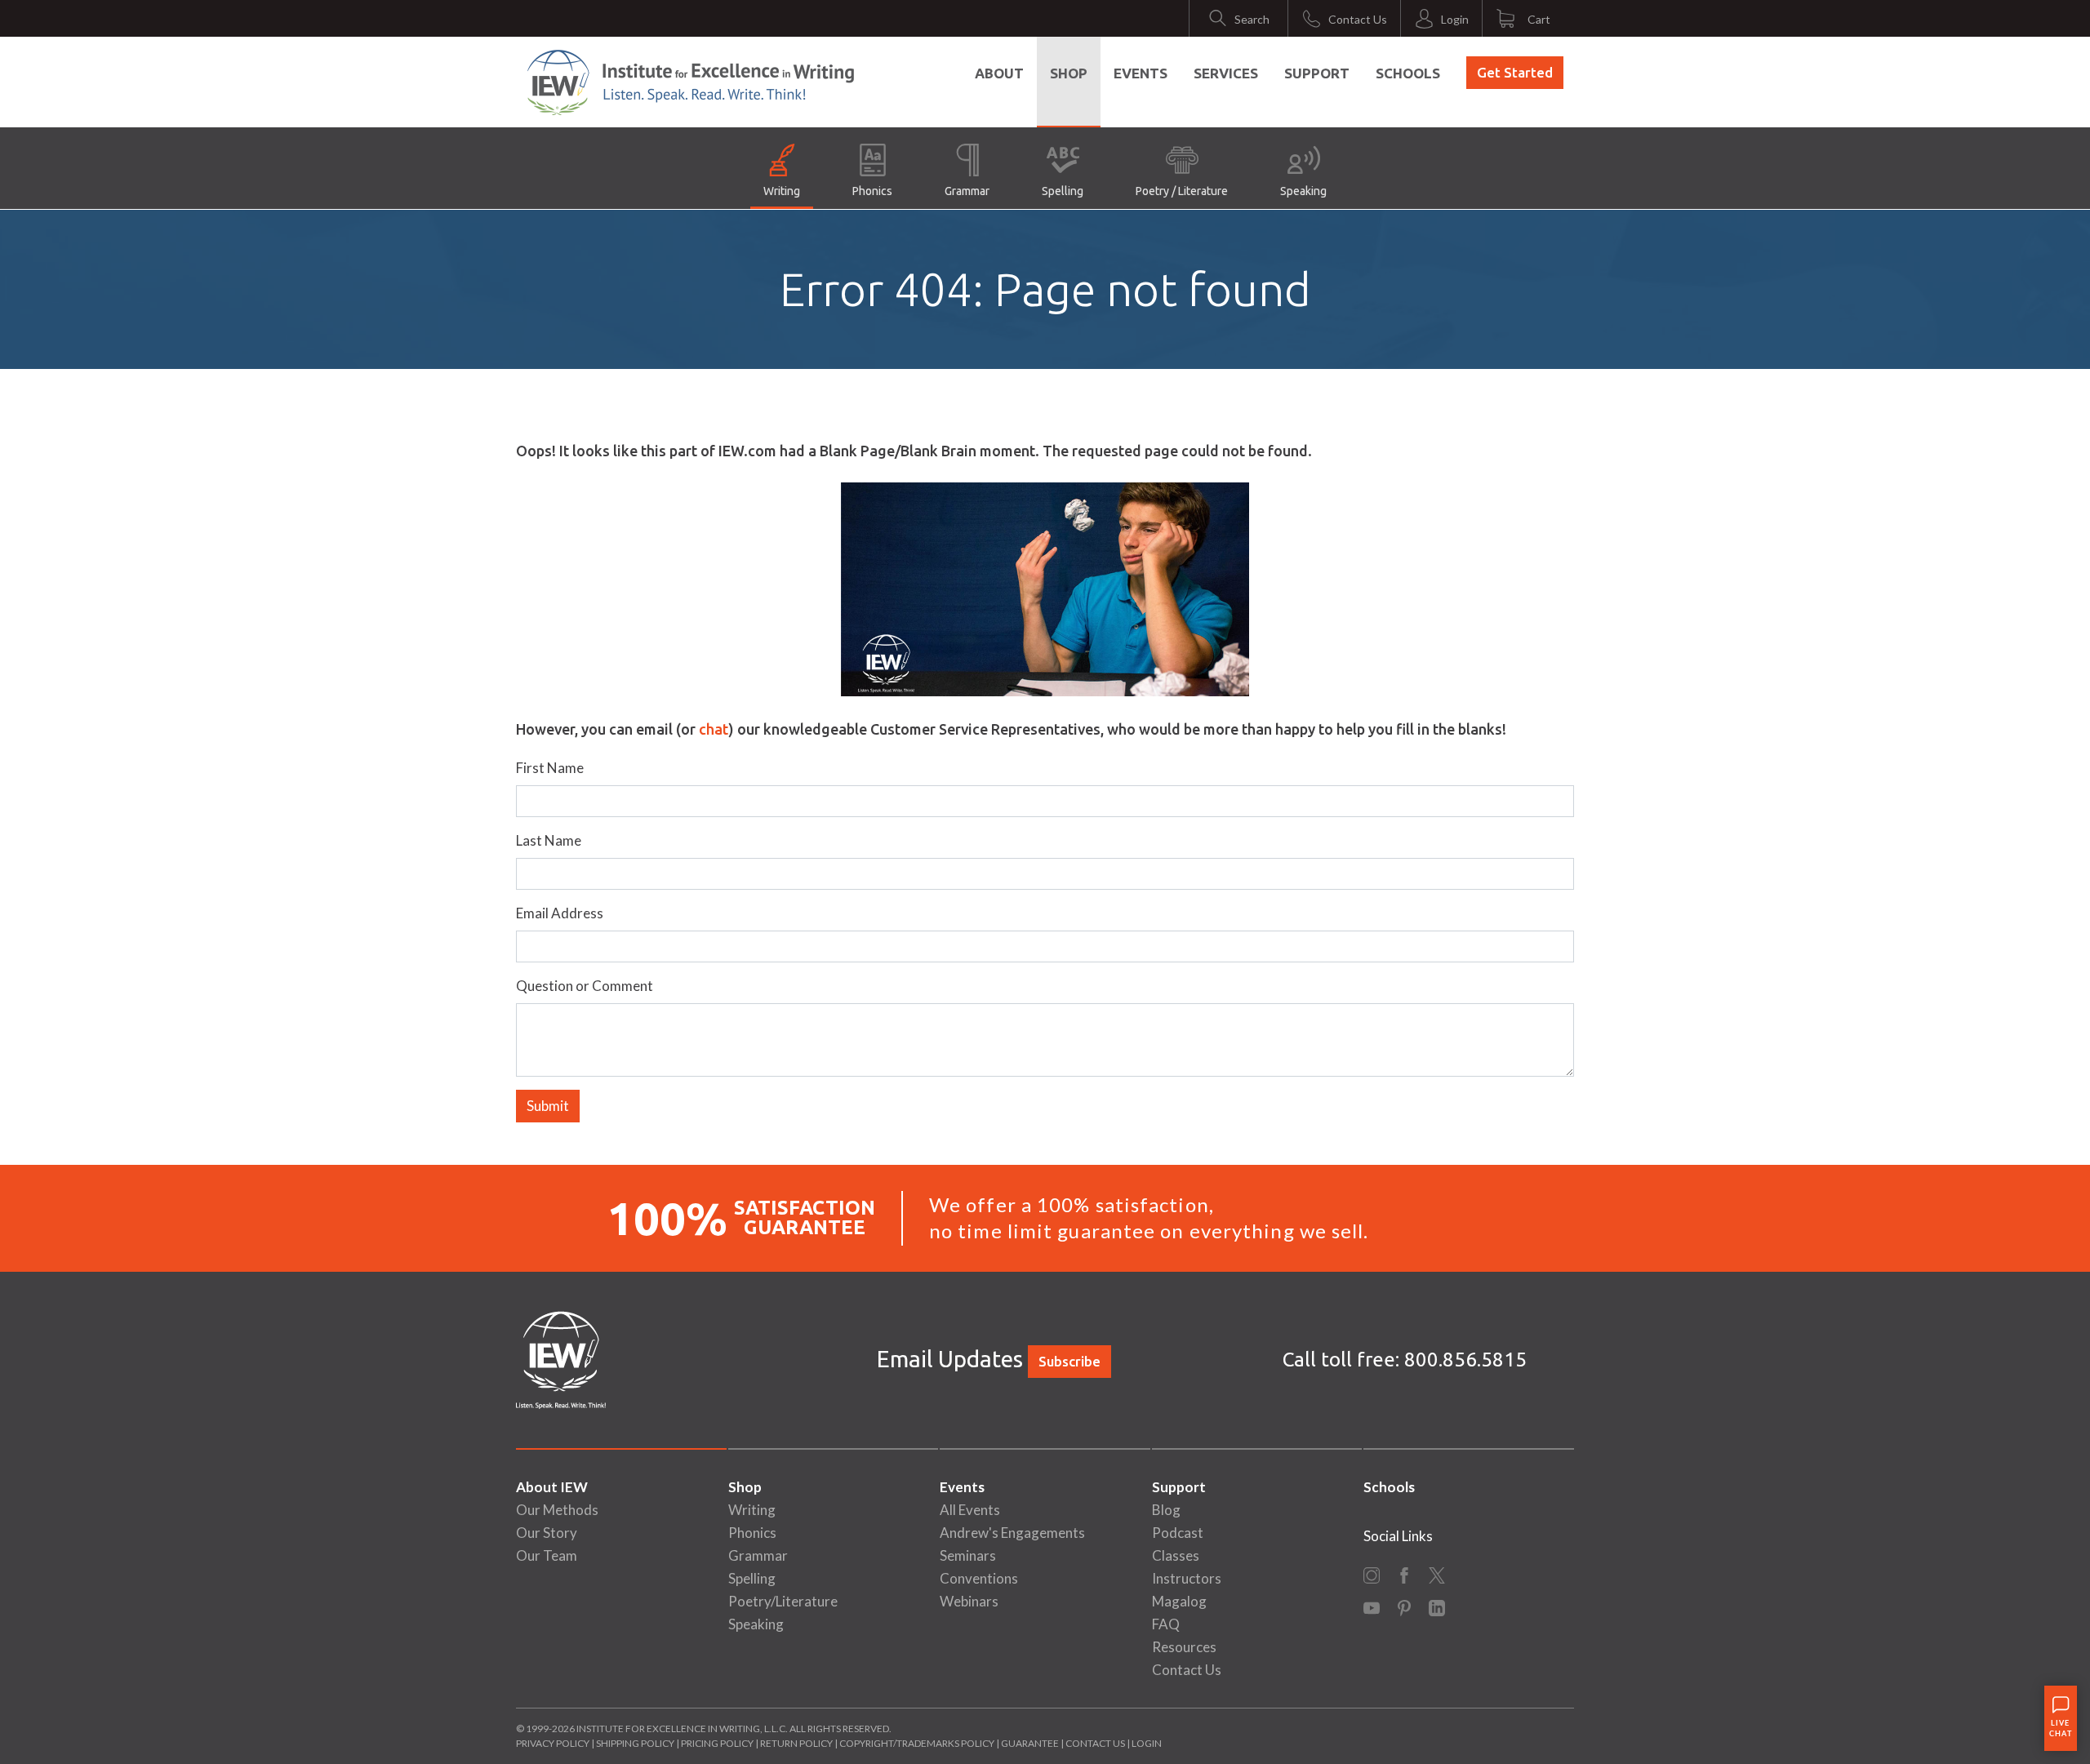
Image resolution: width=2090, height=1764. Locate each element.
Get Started (1515, 72)
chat (714, 729)
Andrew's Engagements (1012, 1533)
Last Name (549, 840)
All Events (970, 1510)
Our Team (547, 1555)
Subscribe (1069, 1361)
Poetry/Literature (783, 1601)
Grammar (967, 191)
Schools (1408, 73)
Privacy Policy (553, 1743)
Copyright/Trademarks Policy (917, 1743)
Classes (1176, 1555)
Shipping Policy (635, 1743)
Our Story (547, 1533)
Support (1317, 73)
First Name (550, 768)
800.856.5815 (1465, 1360)
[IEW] (691, 82)
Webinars (969, 1601)
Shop (1069, 73)
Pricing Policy (717, 1743)
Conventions (979, 1578)
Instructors (1187, 1578)
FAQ (1166, 1624)
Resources (1184, 1647)
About (999, 73)
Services (1226, 73)
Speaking (1303, 191)
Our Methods (557, 1510)
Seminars (968, 1555)
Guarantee (1031, 1743)
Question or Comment (585, 986)
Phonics (872, 191)
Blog (1166, 1510)
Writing (782, 191)
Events (1141, 73)
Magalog (1179, 1601)
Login (1147, 1743)
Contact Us (1187, 1670)
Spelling (1063, 191)
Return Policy (796, 1743)
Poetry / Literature (1182, 191)
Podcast (1178, 1533)
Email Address (560, 913)
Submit (548, 1106)
